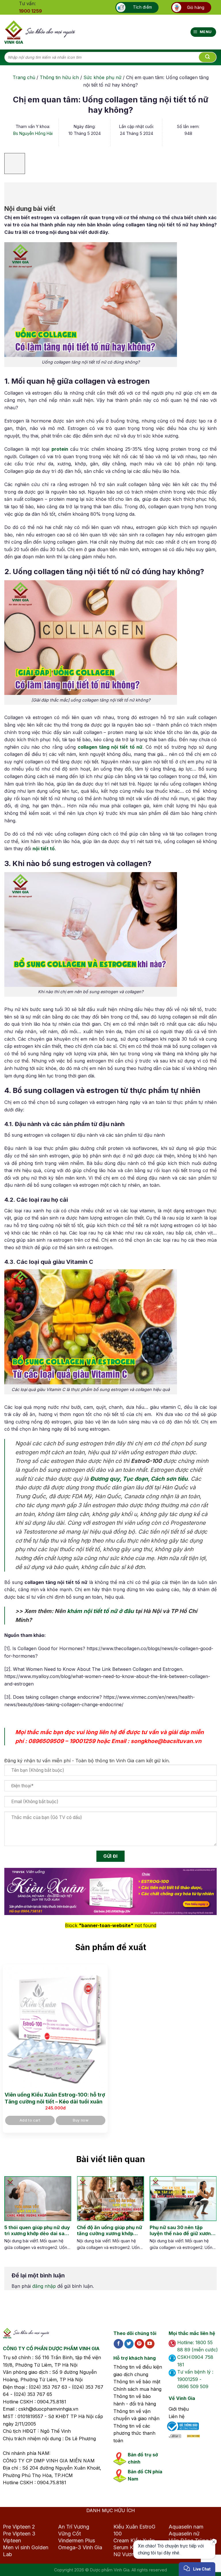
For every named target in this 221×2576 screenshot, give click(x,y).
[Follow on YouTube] (150, 2344)
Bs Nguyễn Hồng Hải (33, 133)
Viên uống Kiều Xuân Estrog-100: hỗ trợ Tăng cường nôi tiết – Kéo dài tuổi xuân (55, 2098)
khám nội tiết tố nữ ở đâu (100, 1611)
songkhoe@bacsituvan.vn (166, 1741)
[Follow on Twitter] (129, 2344)
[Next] (208, 2219)
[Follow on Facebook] (118, 2344)
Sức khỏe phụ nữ (102, 77)
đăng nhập (44, 2286)
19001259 (82, 1741)
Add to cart (30, 2120)
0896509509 (46, 1741)
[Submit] (207, 57)
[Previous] (9, 2219)
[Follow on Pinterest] (139, 2344)
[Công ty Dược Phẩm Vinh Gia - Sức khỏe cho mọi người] (40, 32)
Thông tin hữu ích (59, 77)
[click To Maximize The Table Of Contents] (15, 164)
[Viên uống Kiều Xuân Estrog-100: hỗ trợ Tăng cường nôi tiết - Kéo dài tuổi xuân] (55, 2027)
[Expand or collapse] (12, 190)
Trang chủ (24, 77)
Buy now (81, 2120)
